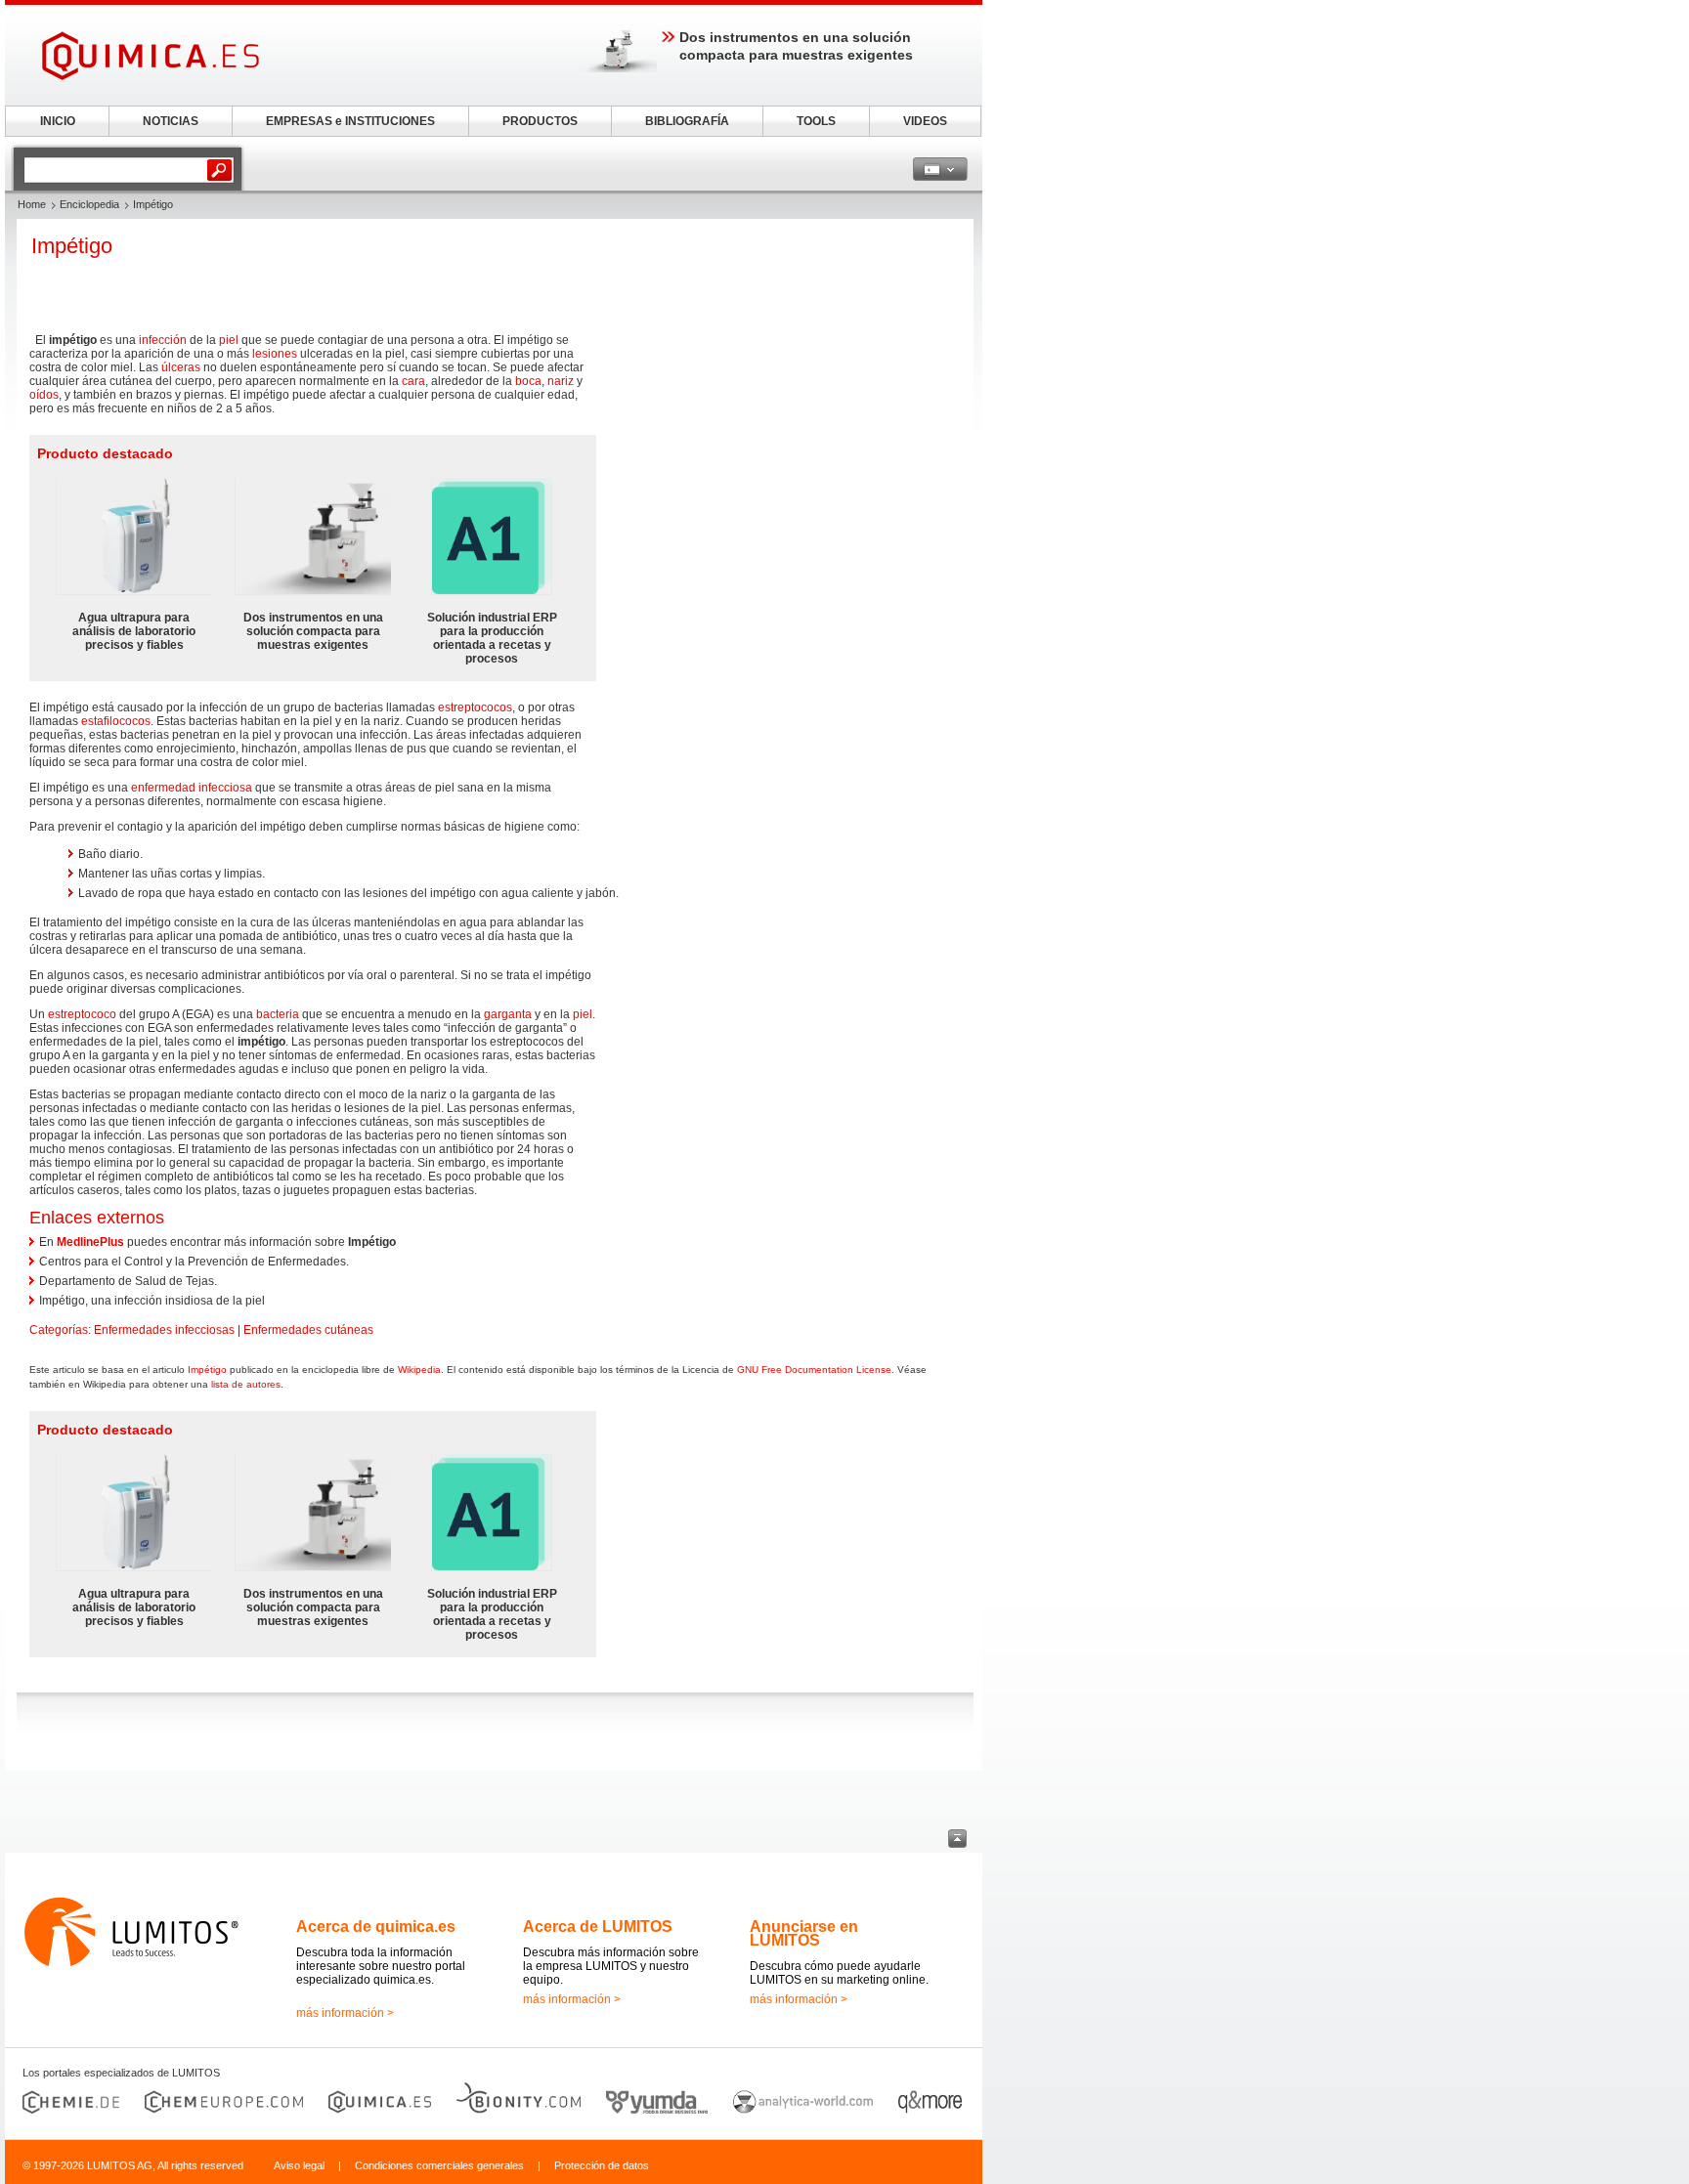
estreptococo (82, 1014)
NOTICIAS (171, 121)
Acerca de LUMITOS (598, 1927)
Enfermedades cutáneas (308, 1330)
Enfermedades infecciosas (164, 1330)
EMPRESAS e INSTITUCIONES (350, 121)
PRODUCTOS (540, 121)
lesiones (275, 354)
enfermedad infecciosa (192, 788)
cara (413, 381)
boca (528, 381)
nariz (561, 381)
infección (163, 340)
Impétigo (207, 1370)
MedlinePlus (90, 1242)
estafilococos (116, 721)
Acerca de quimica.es (376, 1927)
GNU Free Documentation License (814, 1370)
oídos (44, 395)
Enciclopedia (89, 204)
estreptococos (475, 707)
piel (229, 340)
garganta (508, 1014)
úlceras (181, 367)
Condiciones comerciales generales (439, 2165)
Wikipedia (419, 1370)
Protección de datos (602, 2165)
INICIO (58, 121)
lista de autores (246, 1384)
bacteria (278, 1014)
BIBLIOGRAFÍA (687, 121)
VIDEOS (925, 121)
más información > (345, 2013)
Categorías (59, 1330)
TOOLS (816, 121)
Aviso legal (299, 2165)
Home (32, 204)
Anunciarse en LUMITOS (804, 1933)
